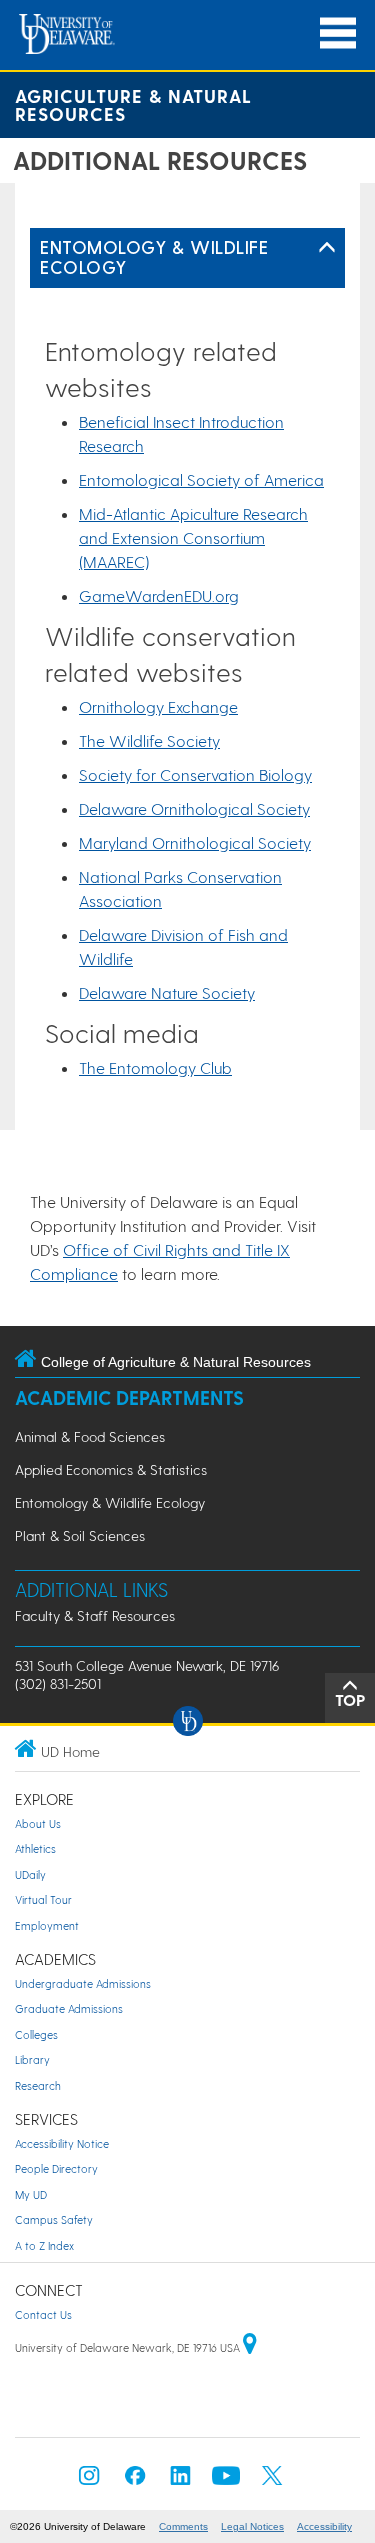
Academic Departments (129, 1397)
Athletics (35, 1848)
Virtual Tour (43, 1899)
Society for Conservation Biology (195, 774)
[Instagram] (89, 2481)
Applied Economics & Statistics (111, 1469)
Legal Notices (252, 2526)
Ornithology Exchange (158, 706)
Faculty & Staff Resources (95, 1615)
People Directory (56, 2168)
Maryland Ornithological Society (195, 842)
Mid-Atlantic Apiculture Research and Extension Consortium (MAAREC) (193, 537)
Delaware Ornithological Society (194, 808)
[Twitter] (272, 2481)
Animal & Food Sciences (90, 1436)
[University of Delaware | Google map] (250, 2347)
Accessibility (324, 2526)
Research (38, 2085)
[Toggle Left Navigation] (327, 248)
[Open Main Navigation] (338, 33)
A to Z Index (44, 2245)
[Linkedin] (181, 2481)
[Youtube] (226, 2481)
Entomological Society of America (201, 479)
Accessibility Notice (62, 2143)
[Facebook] (135, 2481)
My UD (31, 2194)
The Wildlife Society (149, 740)
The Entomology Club (155, 1067)
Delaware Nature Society (167, 992)
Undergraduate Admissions (83, 1983)
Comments (183, 2526)
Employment (47, 1925)
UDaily (30, 1874)
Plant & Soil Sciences (80, 1535)
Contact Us (43, 2314)
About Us (38, 1823)
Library (32, 2059)
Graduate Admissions (69, 2008)
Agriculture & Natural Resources (133, 104)
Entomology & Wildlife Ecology (154, 256)
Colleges (36, 2034)
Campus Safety (54, 2219)
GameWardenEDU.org (159, 595)
